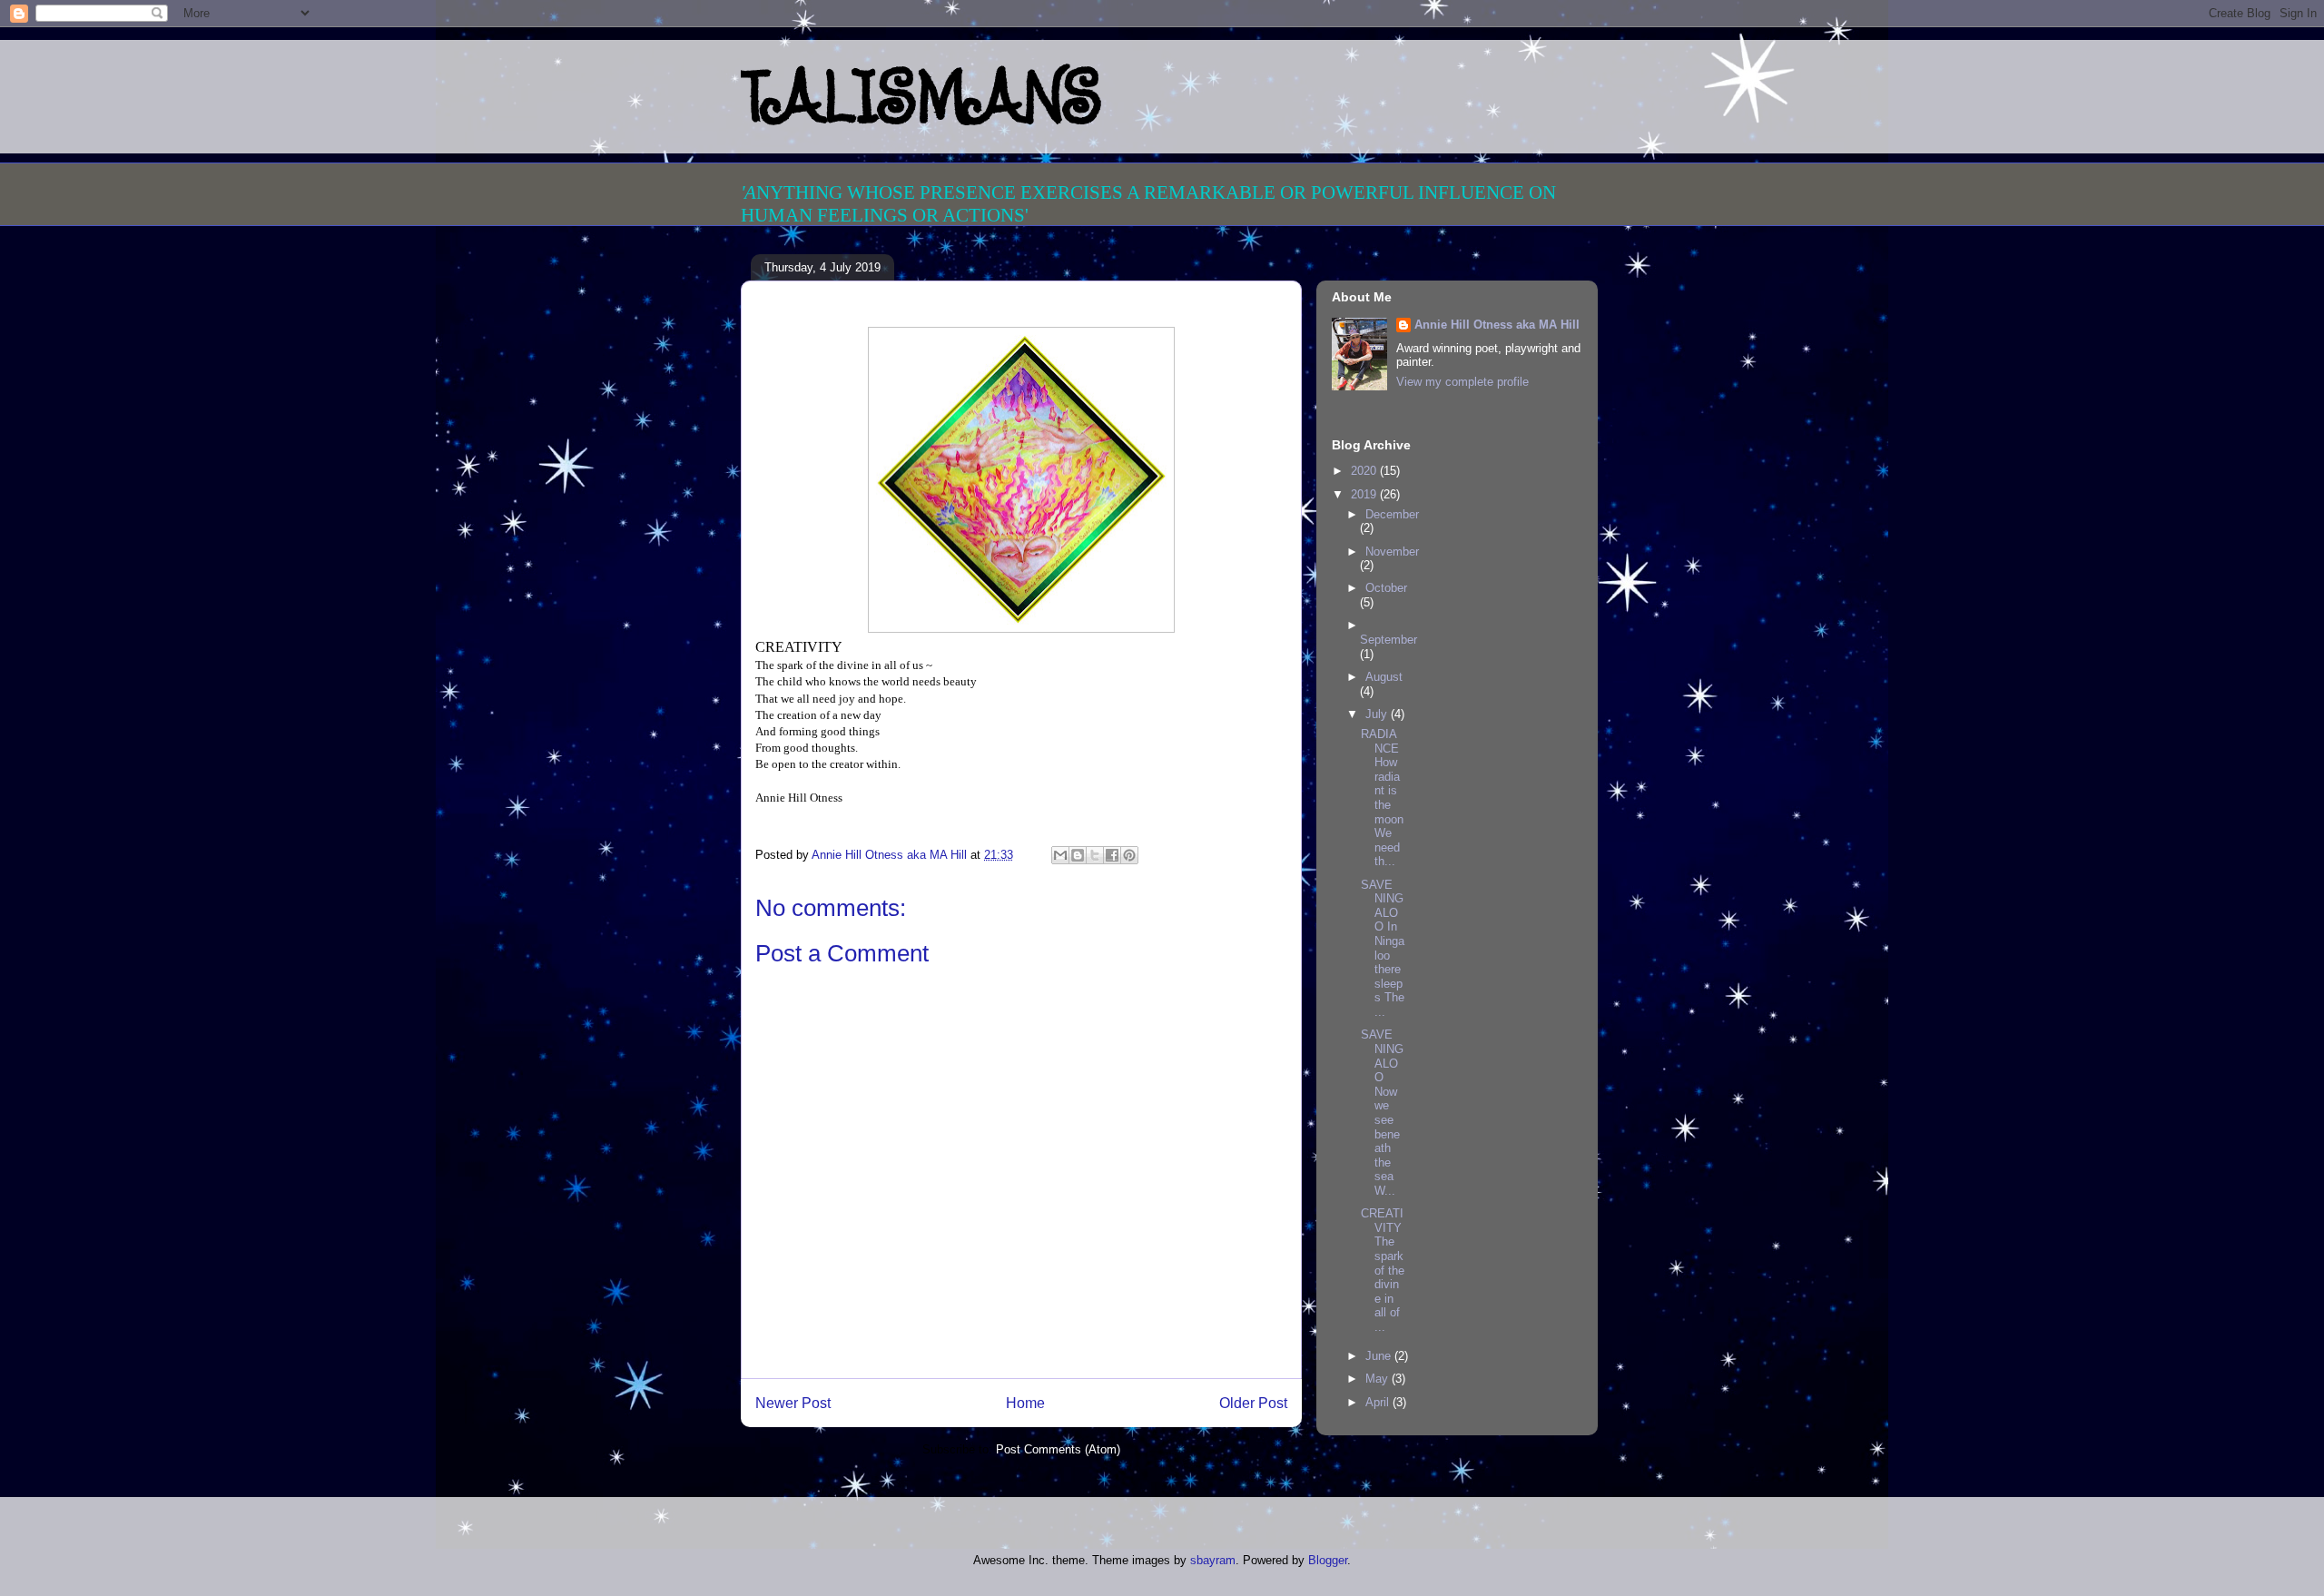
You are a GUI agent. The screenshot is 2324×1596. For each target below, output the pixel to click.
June (1380, 1356)
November (1392, 552)
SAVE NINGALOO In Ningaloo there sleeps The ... (1383, 948)
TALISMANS (921, 96)
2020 (1365, 471)
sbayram (1213, 1560)
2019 (1365, 494)
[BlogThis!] (1078, 855)
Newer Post (793, 1403)
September (1388, 640)
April (1379, 1402)
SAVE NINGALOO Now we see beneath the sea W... (1382, 1113)
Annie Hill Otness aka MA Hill (1497, 325)
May (1379, 1379)
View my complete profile (1462, 382)
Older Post (1253, 1403)
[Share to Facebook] (1112, 855)
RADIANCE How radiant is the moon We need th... (1382, 798)
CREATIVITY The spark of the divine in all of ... (1383, 1270)
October (1386, 588)
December (1392, 514)
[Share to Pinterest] (1129, 855)
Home (1025, 1403)
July (1378, 714)
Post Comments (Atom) (1058, 1449)
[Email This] (1060, 855)
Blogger (1328, 1560)
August (1384, 677)
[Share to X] (1095, 855)
